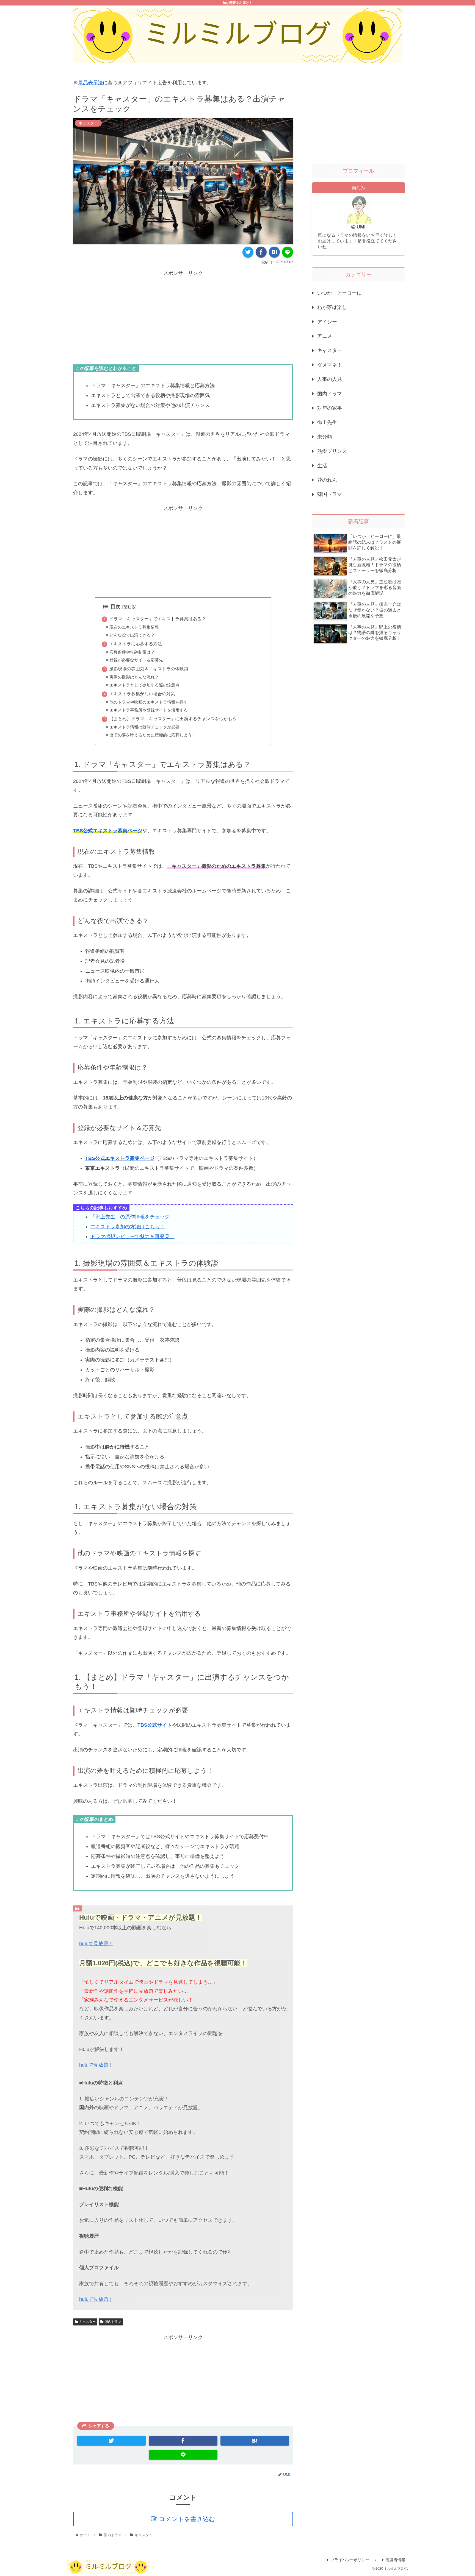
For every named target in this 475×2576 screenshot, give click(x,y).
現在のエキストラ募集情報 (134, 627)
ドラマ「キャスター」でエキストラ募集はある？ (158, 619)
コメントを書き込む (187, 2519)
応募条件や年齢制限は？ (132, 652)
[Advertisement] (183, 316)
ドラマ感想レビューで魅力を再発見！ (132, 1237)
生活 (322, 466)
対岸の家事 (330, 408)
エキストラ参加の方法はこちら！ (128, 1227)
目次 (115, 607)
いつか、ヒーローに (339, 293)
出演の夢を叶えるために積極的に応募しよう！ (153, 735)
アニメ (325, 336)
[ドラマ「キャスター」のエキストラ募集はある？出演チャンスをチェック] (274, 252)
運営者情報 (396, 2560)
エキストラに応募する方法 (136, 644)
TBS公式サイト (155, 1725)
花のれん (327, 480)
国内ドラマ (113, 2322)
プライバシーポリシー (350, 2560)
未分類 (325, 437)
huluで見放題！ (96, 1944)
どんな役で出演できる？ (132, 635)
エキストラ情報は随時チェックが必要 (144, 727)
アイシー (327, 322)
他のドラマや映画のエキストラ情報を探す (149, 702)
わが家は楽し (332, 307)
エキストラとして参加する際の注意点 (144, 685)
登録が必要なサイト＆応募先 (136, 660)
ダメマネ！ (330, 365)
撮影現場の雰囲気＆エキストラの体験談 (149, 669)
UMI (361, 227)
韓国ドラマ (330, 494)
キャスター (87, 2322)
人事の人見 (330, 379)
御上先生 (327, 422)
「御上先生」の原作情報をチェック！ (132, 1217)
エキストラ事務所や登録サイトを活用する (149, 710)
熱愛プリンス (332, 451)
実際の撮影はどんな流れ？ (134, 677)
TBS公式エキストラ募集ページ (108, 831)
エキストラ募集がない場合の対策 (142, 694)
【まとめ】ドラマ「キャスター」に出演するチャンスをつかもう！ (175, 719)
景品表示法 (90, 83)
